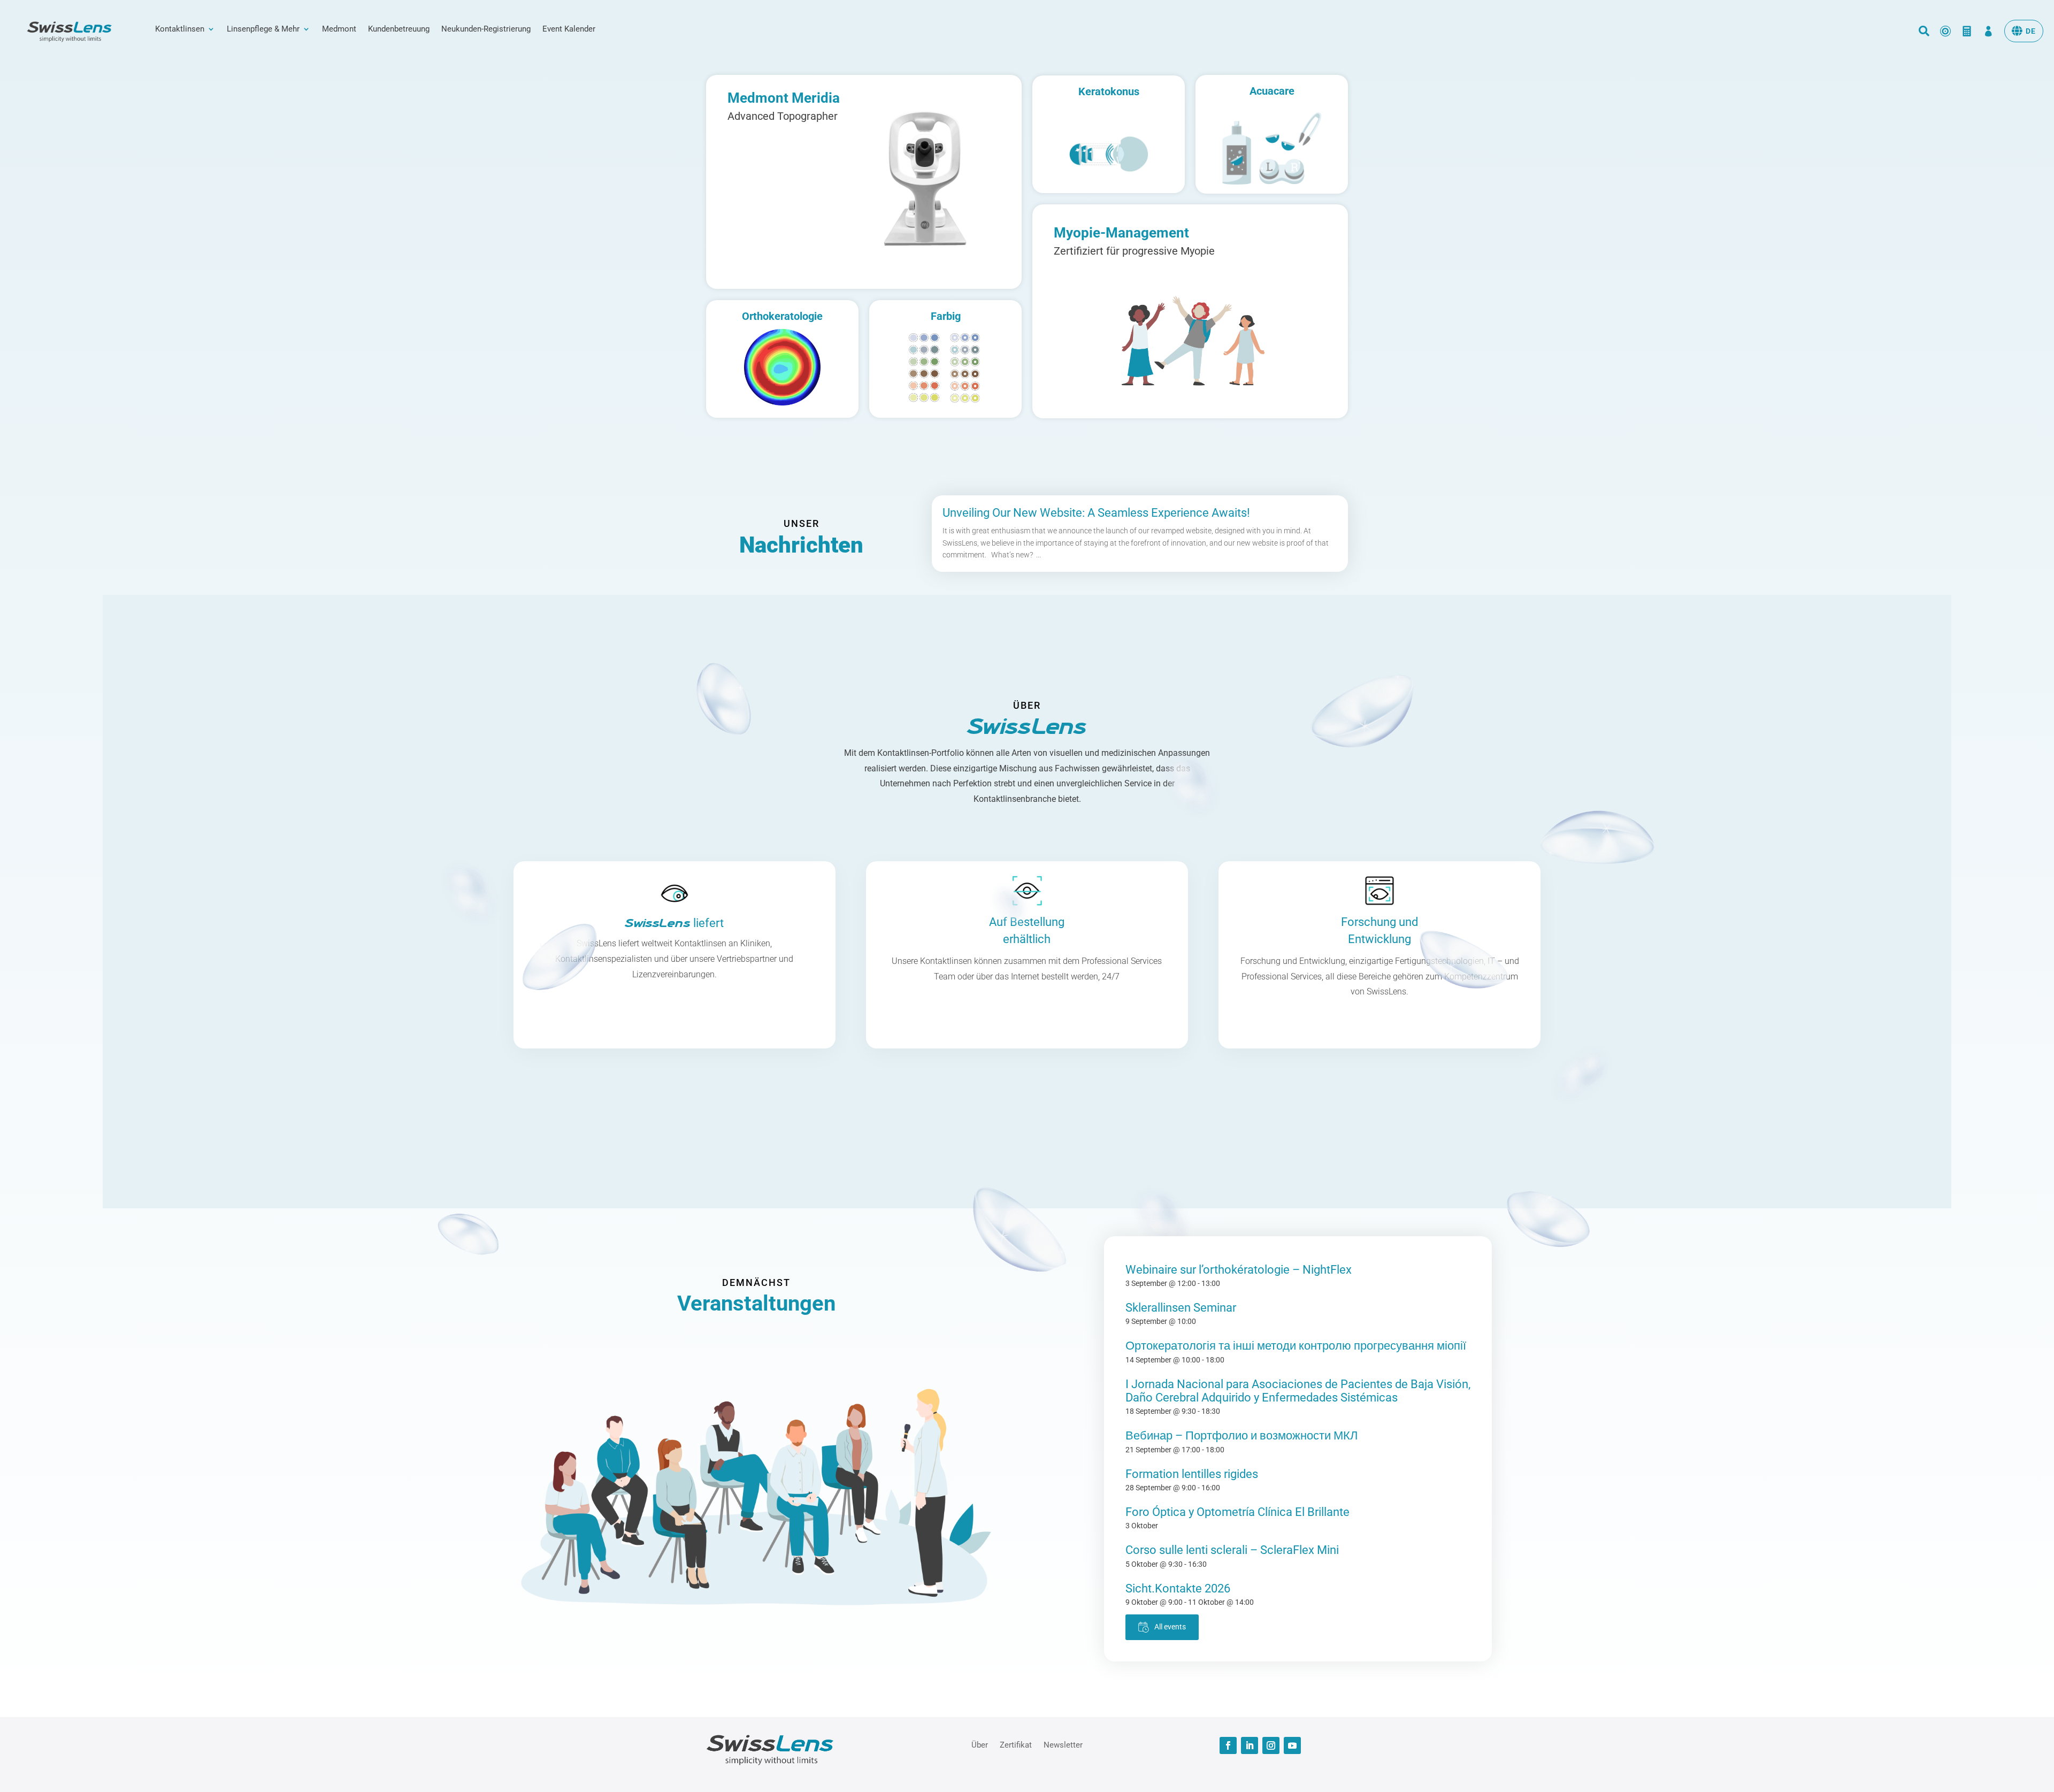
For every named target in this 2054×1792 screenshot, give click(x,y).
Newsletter (1063, 1744)
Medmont (339, 29)
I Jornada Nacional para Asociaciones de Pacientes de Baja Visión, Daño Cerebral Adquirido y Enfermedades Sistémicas (1298, 1391)
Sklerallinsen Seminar (1181, 1308)
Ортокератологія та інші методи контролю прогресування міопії (1296, 1346)
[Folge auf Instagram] (1271, 1745)
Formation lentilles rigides (1192, 1474)
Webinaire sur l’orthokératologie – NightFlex (1239, 1270)
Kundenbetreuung (399, 29)
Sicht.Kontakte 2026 (1178, 1588)
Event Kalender (569, 29)
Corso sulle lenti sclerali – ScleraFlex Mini (1232, 1550)
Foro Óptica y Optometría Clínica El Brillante (1237, 1512)
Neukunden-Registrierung (486, 29)
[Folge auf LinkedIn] (1250, 1745)
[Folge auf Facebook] (1228, 1745)
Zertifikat (1016, 1744)
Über (980, 1744)
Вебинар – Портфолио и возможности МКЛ (1241, 1435)
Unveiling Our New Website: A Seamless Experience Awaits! (1096, 513)
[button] (2024, 31)
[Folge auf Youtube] (1292, 1745)
